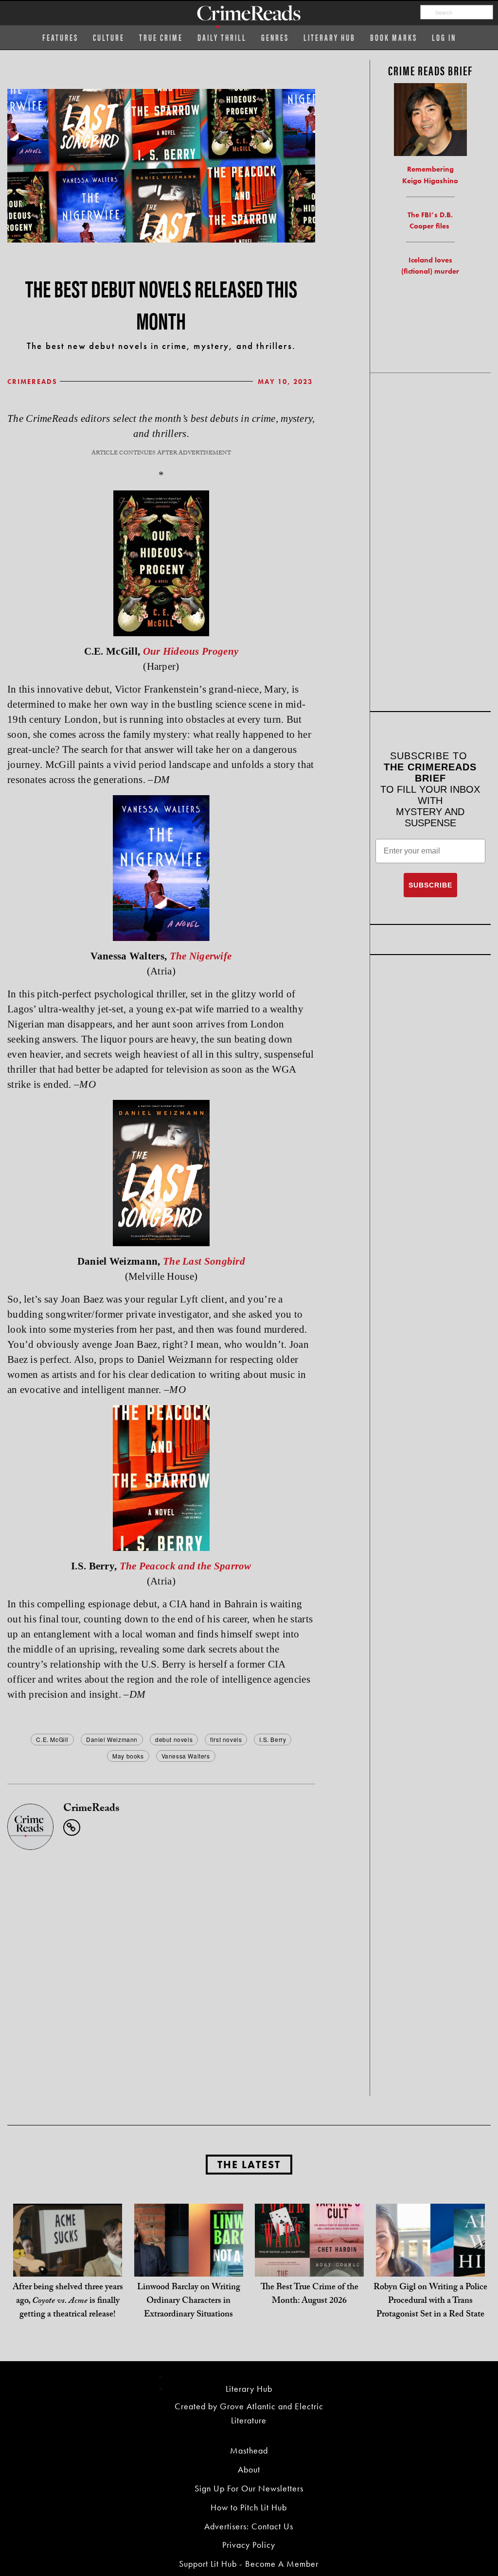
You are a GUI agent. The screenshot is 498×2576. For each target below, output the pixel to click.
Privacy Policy (249, 2545)
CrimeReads (32, 382)
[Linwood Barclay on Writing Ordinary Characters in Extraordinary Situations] (189, 2257)
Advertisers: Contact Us (249, 2526)
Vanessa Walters (186, 1756)
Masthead (249, 2450)
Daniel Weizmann (112, 1739)
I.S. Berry (273, 1739)
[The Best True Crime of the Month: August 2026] (309, 2257)
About (249, 2469)
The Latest (249, 2165)
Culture (109, 37)
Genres (275, 37)
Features (60, 37)
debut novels (174, 1739)
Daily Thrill (222, 37)
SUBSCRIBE (430, 885)
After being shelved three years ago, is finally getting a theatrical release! (68, 2302)
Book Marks (394, 37)
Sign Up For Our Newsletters (249, 2488)
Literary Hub (329, 37)
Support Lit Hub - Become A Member (249, 2564)
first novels (226, 1739)
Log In (444, 37)
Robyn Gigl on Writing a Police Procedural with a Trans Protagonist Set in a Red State (430, 2302)
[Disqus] (161, 1971)
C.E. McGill (52, 1739)
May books (128, 1756)
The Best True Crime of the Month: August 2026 (310, 2295)
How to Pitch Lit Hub (249, 2507)
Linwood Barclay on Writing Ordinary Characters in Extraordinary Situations (189, 2302)
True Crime (161, 37)
